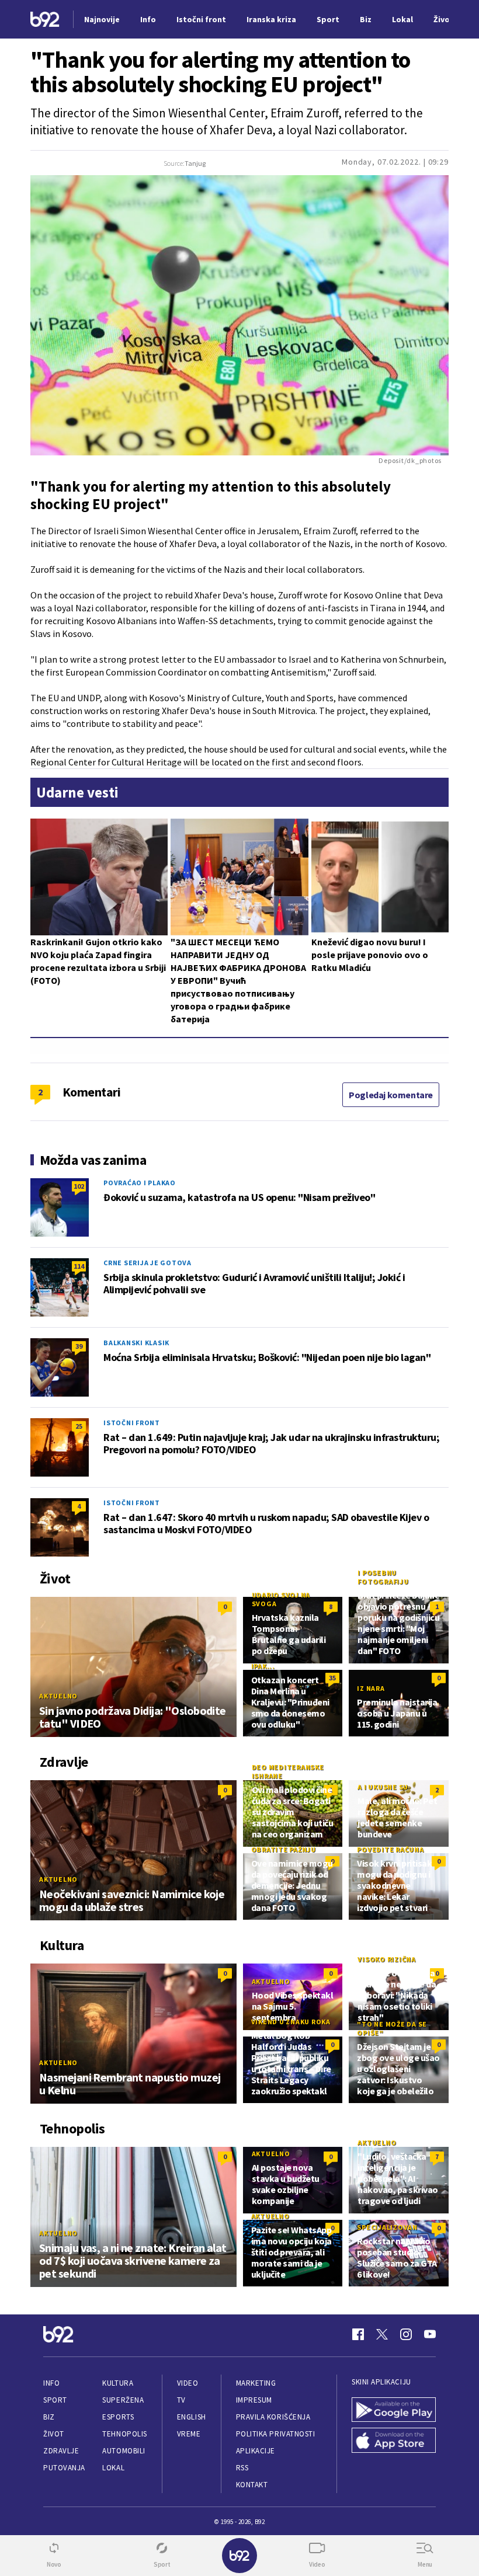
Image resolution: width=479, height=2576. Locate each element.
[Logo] (45, 20)
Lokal (113, 2468)
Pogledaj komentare (391, 1095)
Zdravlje (61, 2451)
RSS (242, 2468)
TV (181, 2400)
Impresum (254, 2400)
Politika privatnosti (276, 2434)
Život (54, 2434)
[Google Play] (394, 2410)
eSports (118, 2417)
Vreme (189, 2434)
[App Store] (394, 2440)
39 (79, 1346)
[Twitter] (382, 2334)
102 (79, 1186)
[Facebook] (358, 2334)
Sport (55, 2400)
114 (79, 1266)
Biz (49, 2417)
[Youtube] (430, 2334)
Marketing (256, 2383)
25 (79, 1426)
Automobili (124, 2451)
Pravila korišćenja (273, 2417)
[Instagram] (406, 2334)
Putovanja (64, 2468)
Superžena (123, 2400)
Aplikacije (256, 2451)
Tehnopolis (124, 2434)
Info (51, 2383)
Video (188, 2383)
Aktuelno (58, 1696)
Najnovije (102, 19)
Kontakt (252, 2485)
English (192, 2417)
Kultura (118, 2383)
